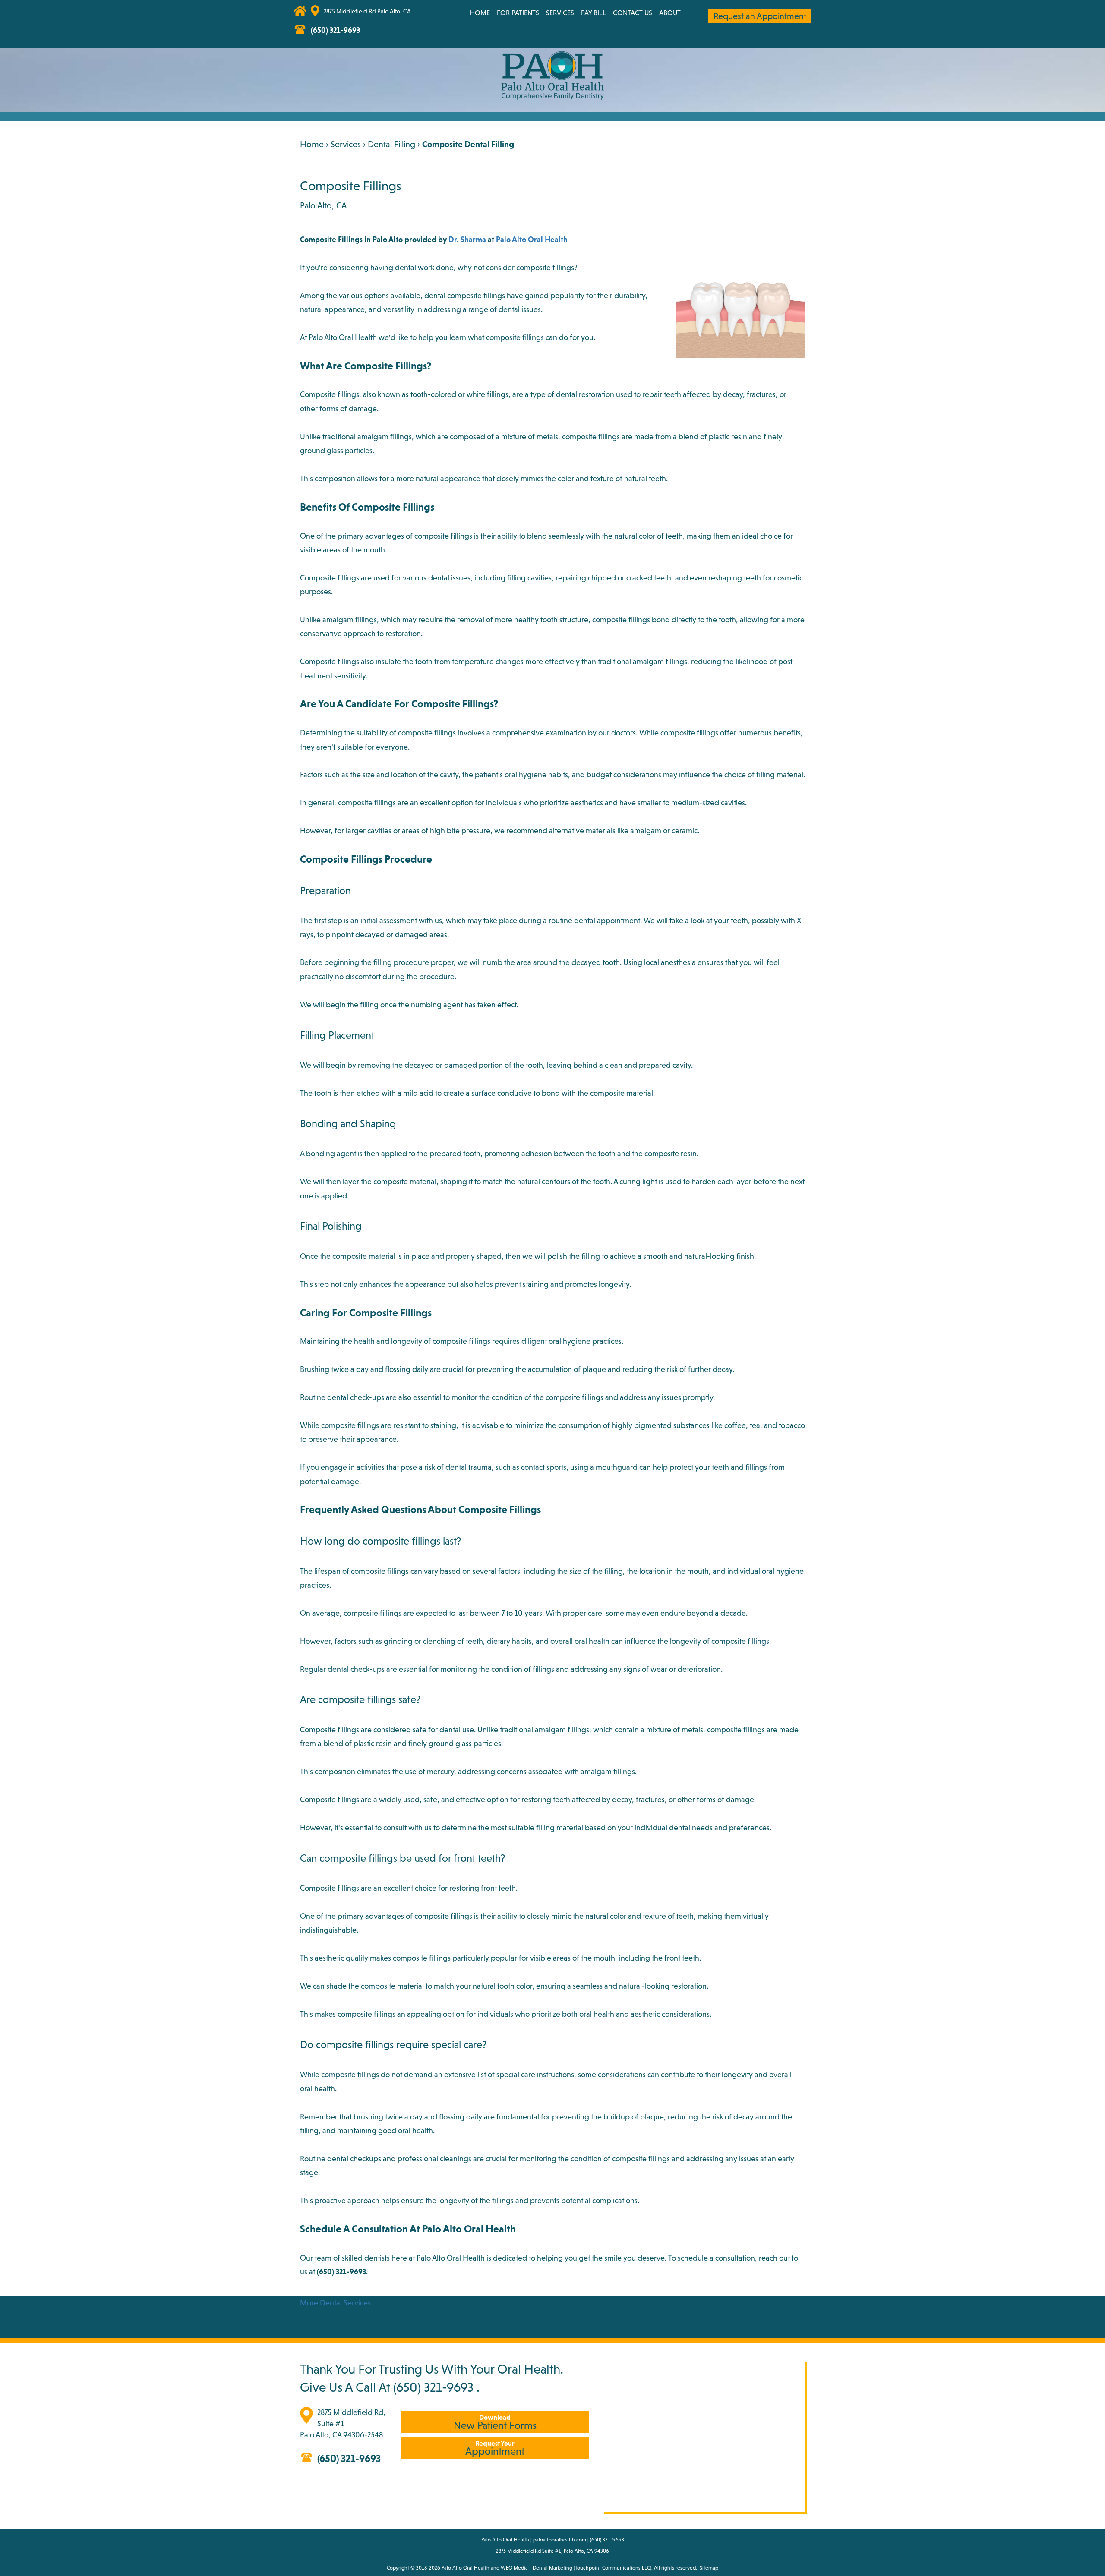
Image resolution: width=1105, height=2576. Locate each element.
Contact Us (633, 13)
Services (560, 13)
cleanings (456, 2158)
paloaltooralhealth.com (560, 2540)
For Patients (518, 13)
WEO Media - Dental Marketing (537, 2568)
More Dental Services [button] (335, 2303)
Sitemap (709, 2568)
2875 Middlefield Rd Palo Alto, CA (367, 11)
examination (566, 733)
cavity (449, 774)
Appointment (495, 2448)
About (670, 13)
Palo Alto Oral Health (532, 239)
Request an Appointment (760, 16)
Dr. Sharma (467, 239)
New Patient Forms (495, 2422)
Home (480, 13)
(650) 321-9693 (433, 2387)
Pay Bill (594, 13)
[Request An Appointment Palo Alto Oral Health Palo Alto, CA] (418, 15)
